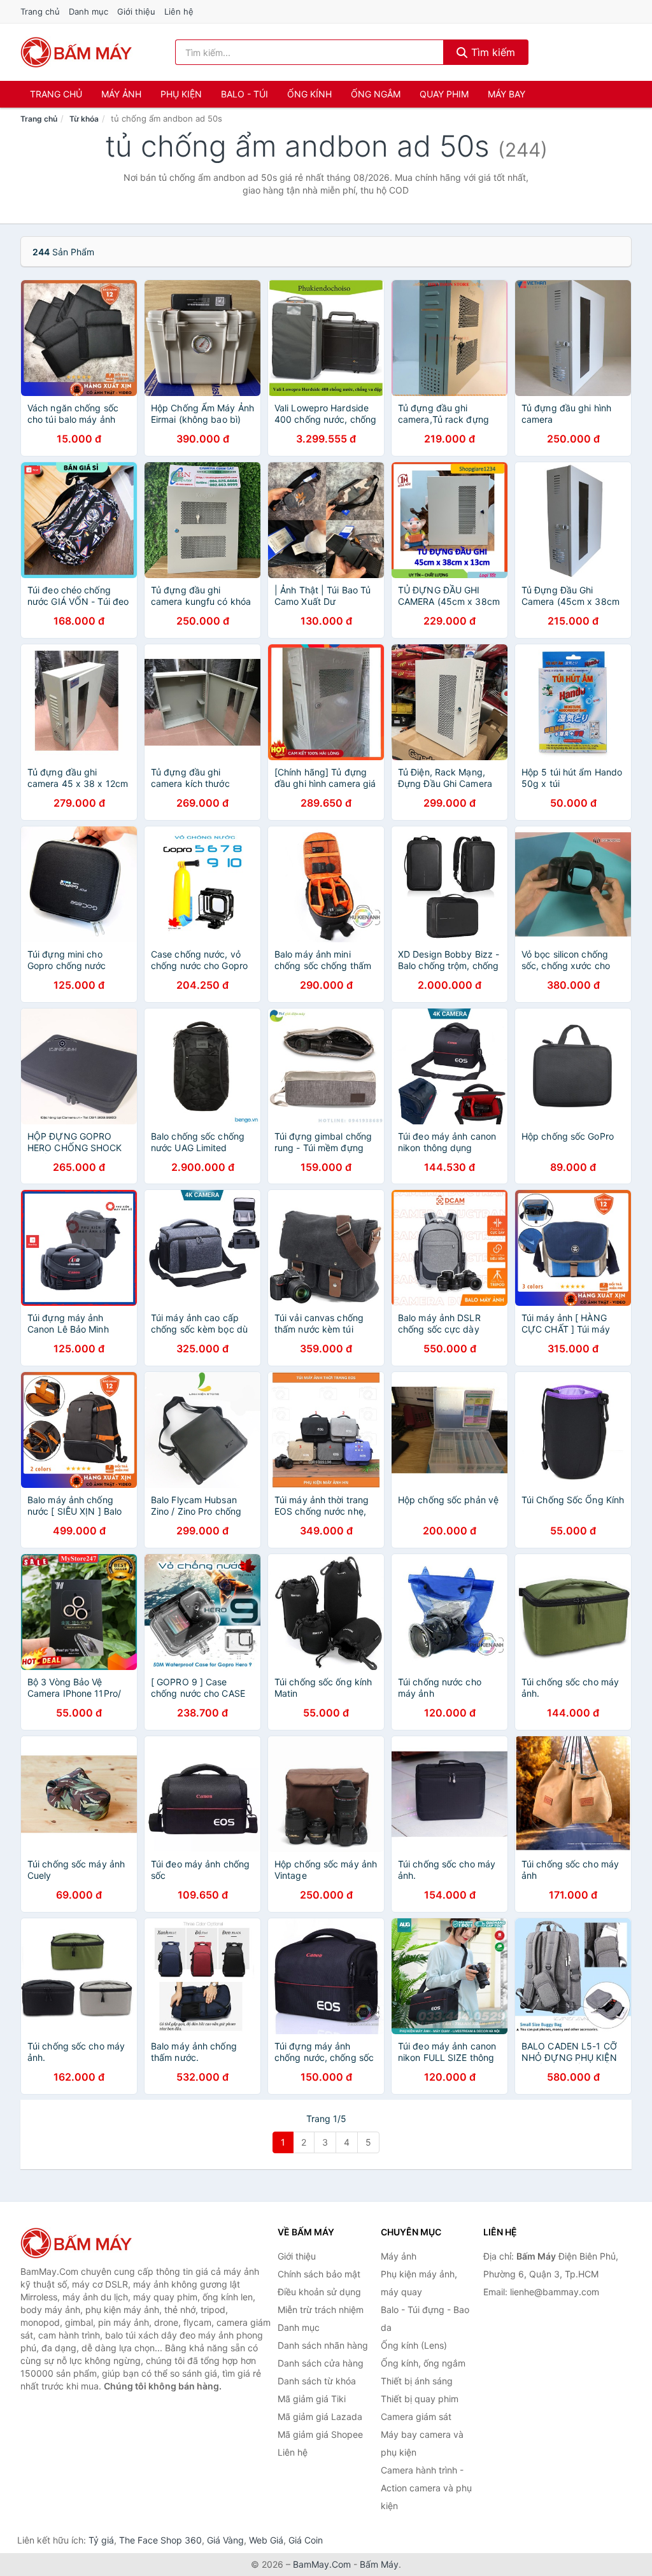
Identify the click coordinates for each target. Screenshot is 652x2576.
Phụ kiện (181, 94)
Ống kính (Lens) (414, 2345)
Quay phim (444, 94)
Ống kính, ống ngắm (423, 2363)
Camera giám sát (416, 2417)
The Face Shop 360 (160, 2540)
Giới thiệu (136, 11)
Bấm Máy (379, 2564)
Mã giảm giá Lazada (320, 2417)
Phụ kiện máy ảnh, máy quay (419, 2283)
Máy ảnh (121, 94)
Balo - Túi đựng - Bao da (425, 2318)
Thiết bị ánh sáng (417, 2381)
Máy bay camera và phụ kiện (422, 2443)
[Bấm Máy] (84, 2243)
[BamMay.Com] (76, 52)
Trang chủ (40, 11)
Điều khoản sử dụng (319, 2292)
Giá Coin (306, 2540)
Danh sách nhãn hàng (323, 2345)
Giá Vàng (225, 2540)
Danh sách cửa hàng (321, 2363)
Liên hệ (179, 11)
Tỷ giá (101, 2540)
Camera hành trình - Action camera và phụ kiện (426, 2488)
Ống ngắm (376, 94)
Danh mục (89, 11)
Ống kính (309, 94)
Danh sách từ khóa (317, 2381)
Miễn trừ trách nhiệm (321, 2310)
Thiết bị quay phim (420, 2399)
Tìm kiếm (492, 52)
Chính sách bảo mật (319, 2274)
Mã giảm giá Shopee (320, 2434)
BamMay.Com (322, 2564)
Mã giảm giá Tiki (312, 2399)
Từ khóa (84, 119)
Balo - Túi (244, 94)
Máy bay (507, 94)
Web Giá (266, 2540)
